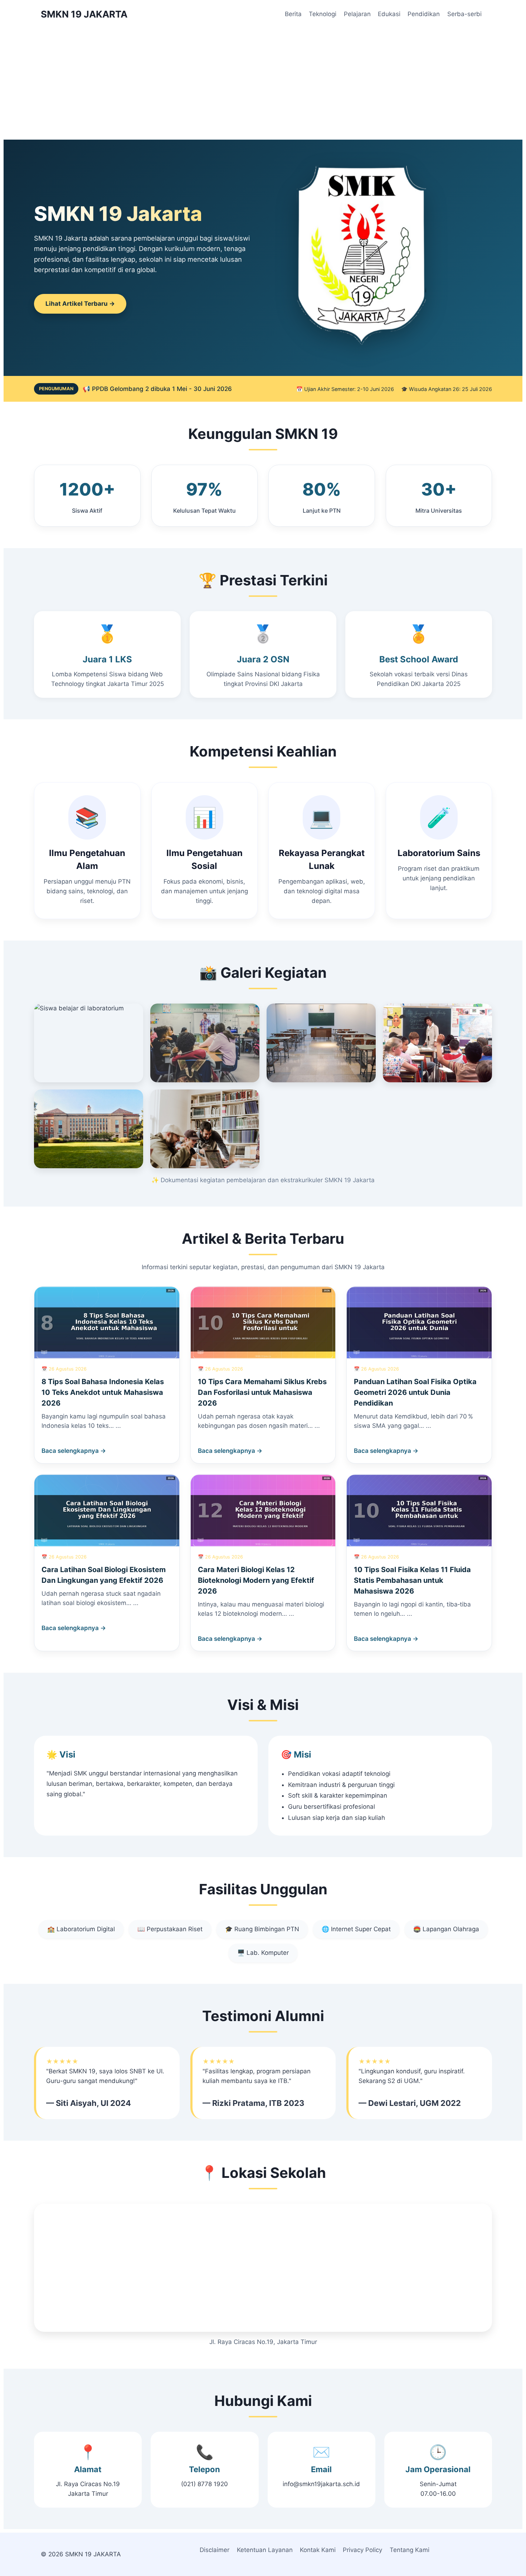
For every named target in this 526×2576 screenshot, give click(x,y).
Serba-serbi (464, 14)
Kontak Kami (318, 2550)
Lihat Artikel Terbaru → (80, 304)
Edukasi (389, 14)
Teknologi (323, 14)
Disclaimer (215, 2550)
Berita (293, 14)
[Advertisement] (263, 82)
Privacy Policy (362, 2550)
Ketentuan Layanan (265, 2550)
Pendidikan (424, 14)
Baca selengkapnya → (74, 1451)
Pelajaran (357, 14)
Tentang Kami (410, 2550)
